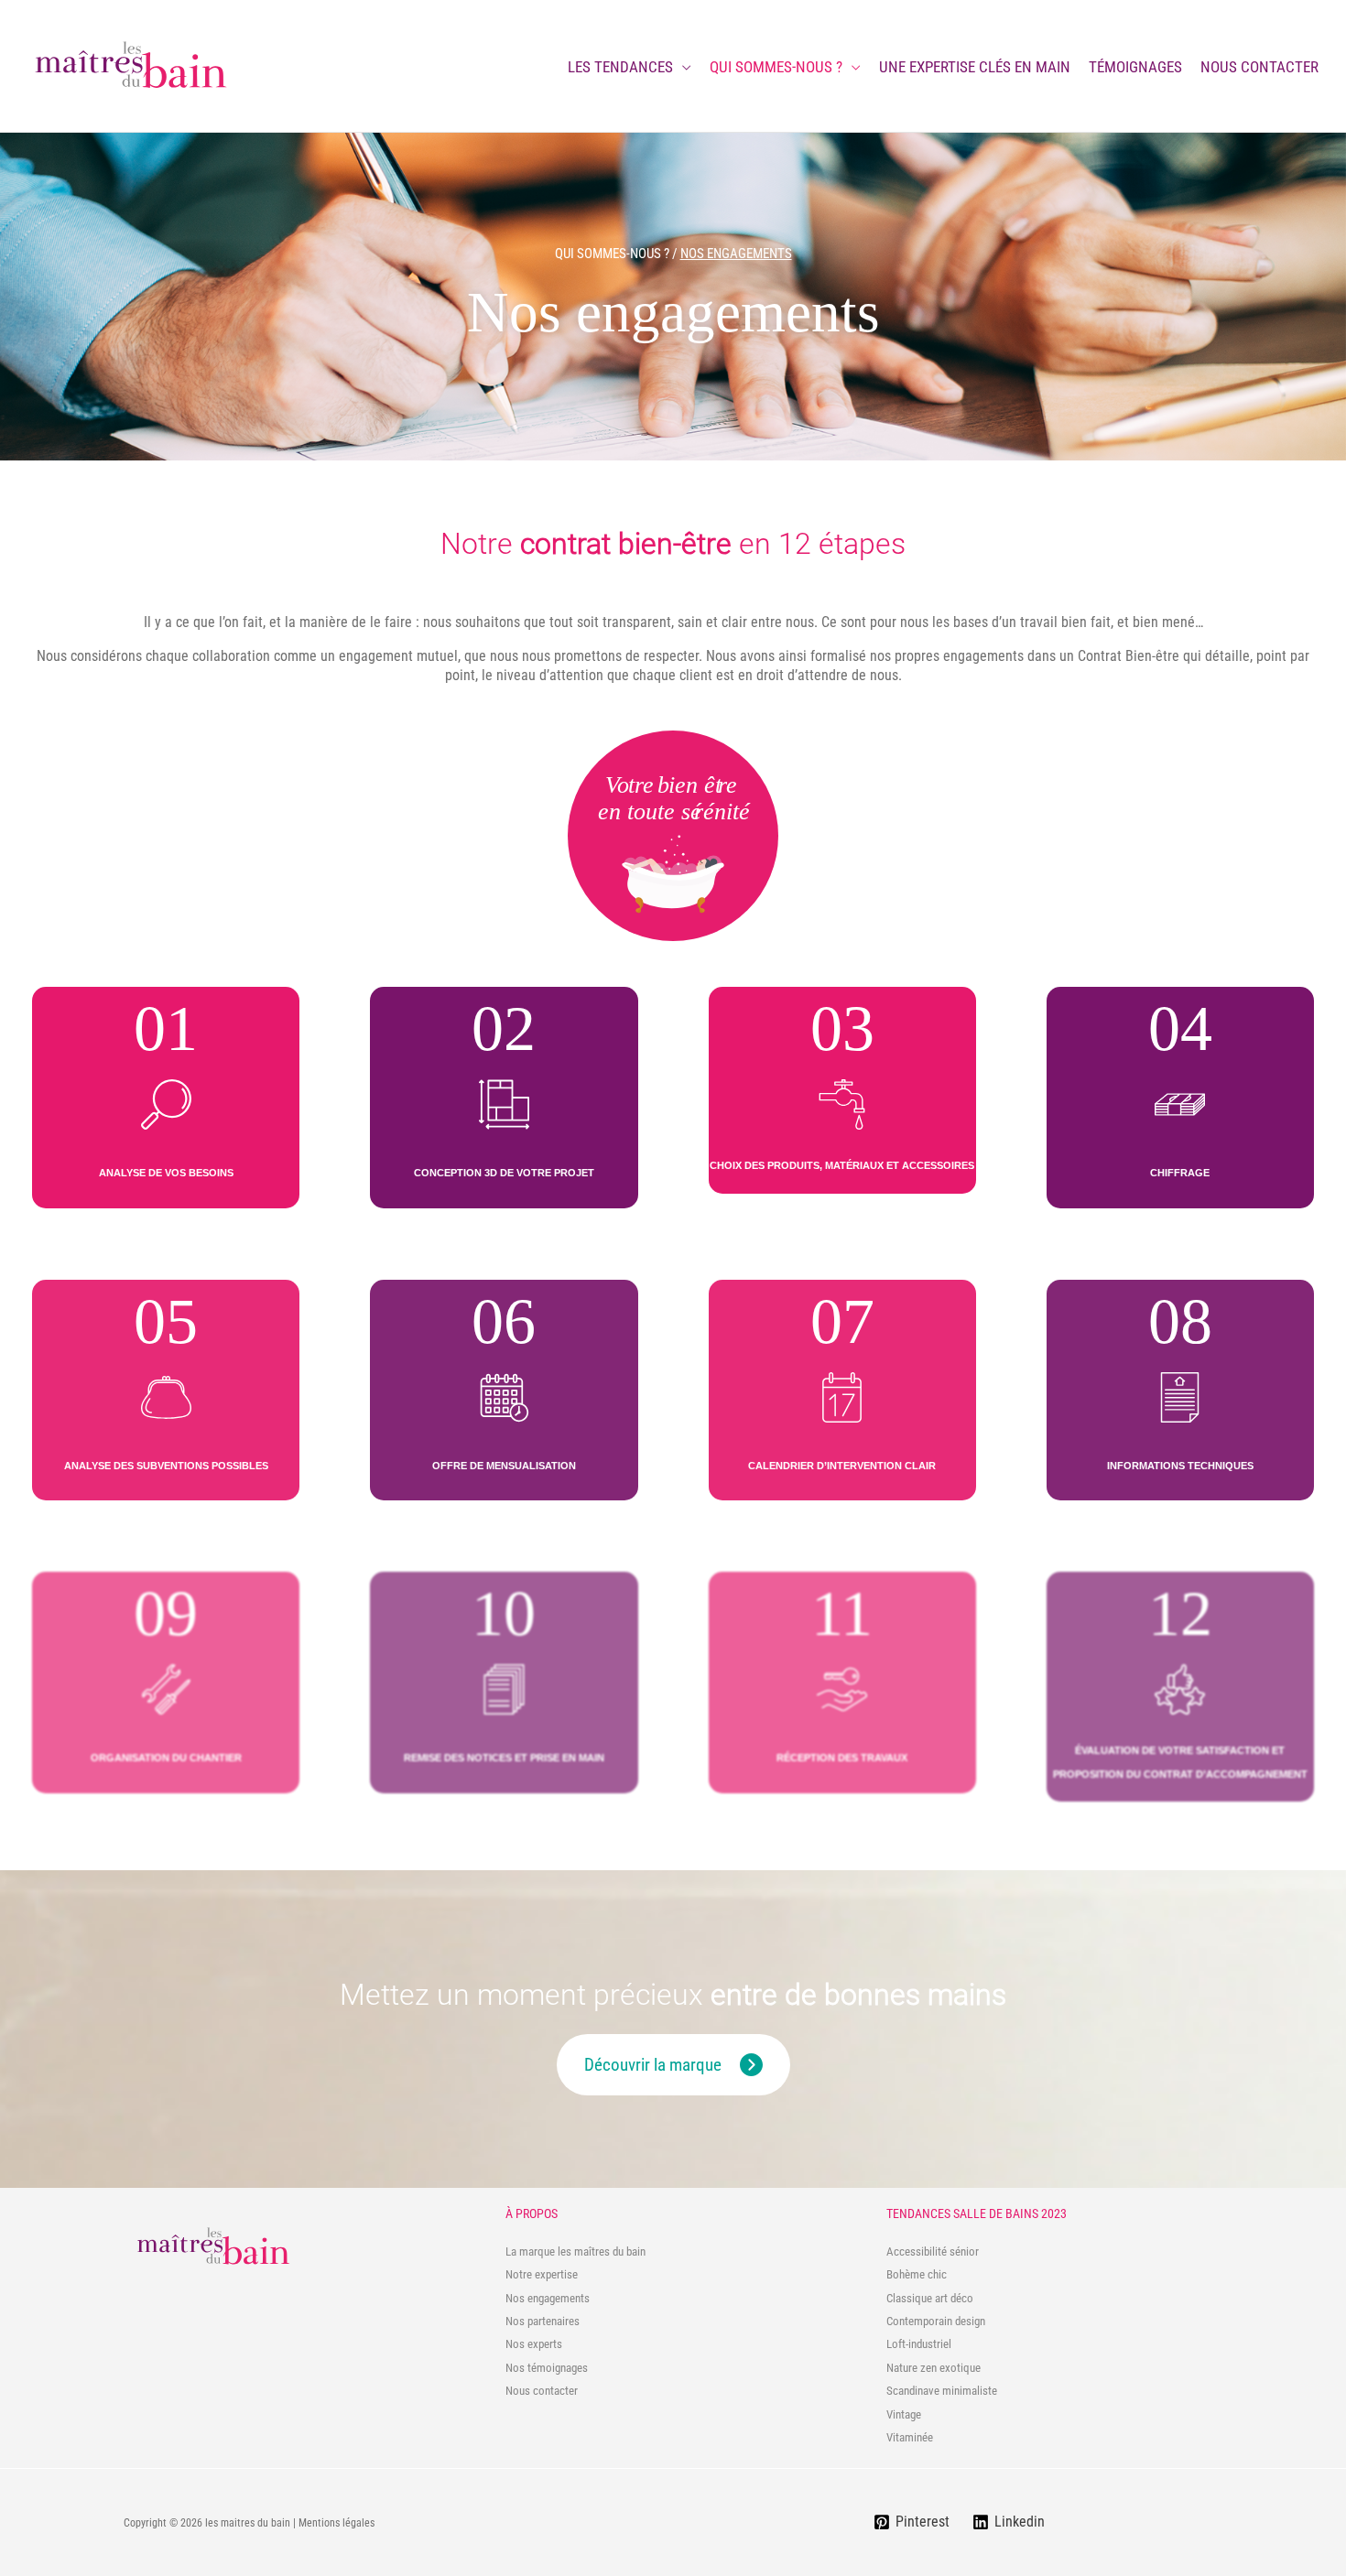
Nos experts (534, 2344)
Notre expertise (542, 2274)
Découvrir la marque (653, 2065)
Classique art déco (930, 2298)
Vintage (904, 2414)
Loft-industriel (919, 2344)
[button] (682, 67)
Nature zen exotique (934, 2368)
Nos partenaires (543, 2321)
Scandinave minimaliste (942, 2391)
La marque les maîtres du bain (575, 2251)
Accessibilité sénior (933, 2251)
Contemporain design (936, 2321)
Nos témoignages (547, 2368)
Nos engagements (548, 2298)
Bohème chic (917, 2274)
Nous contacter (542, 2391)
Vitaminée (910, 2437)
